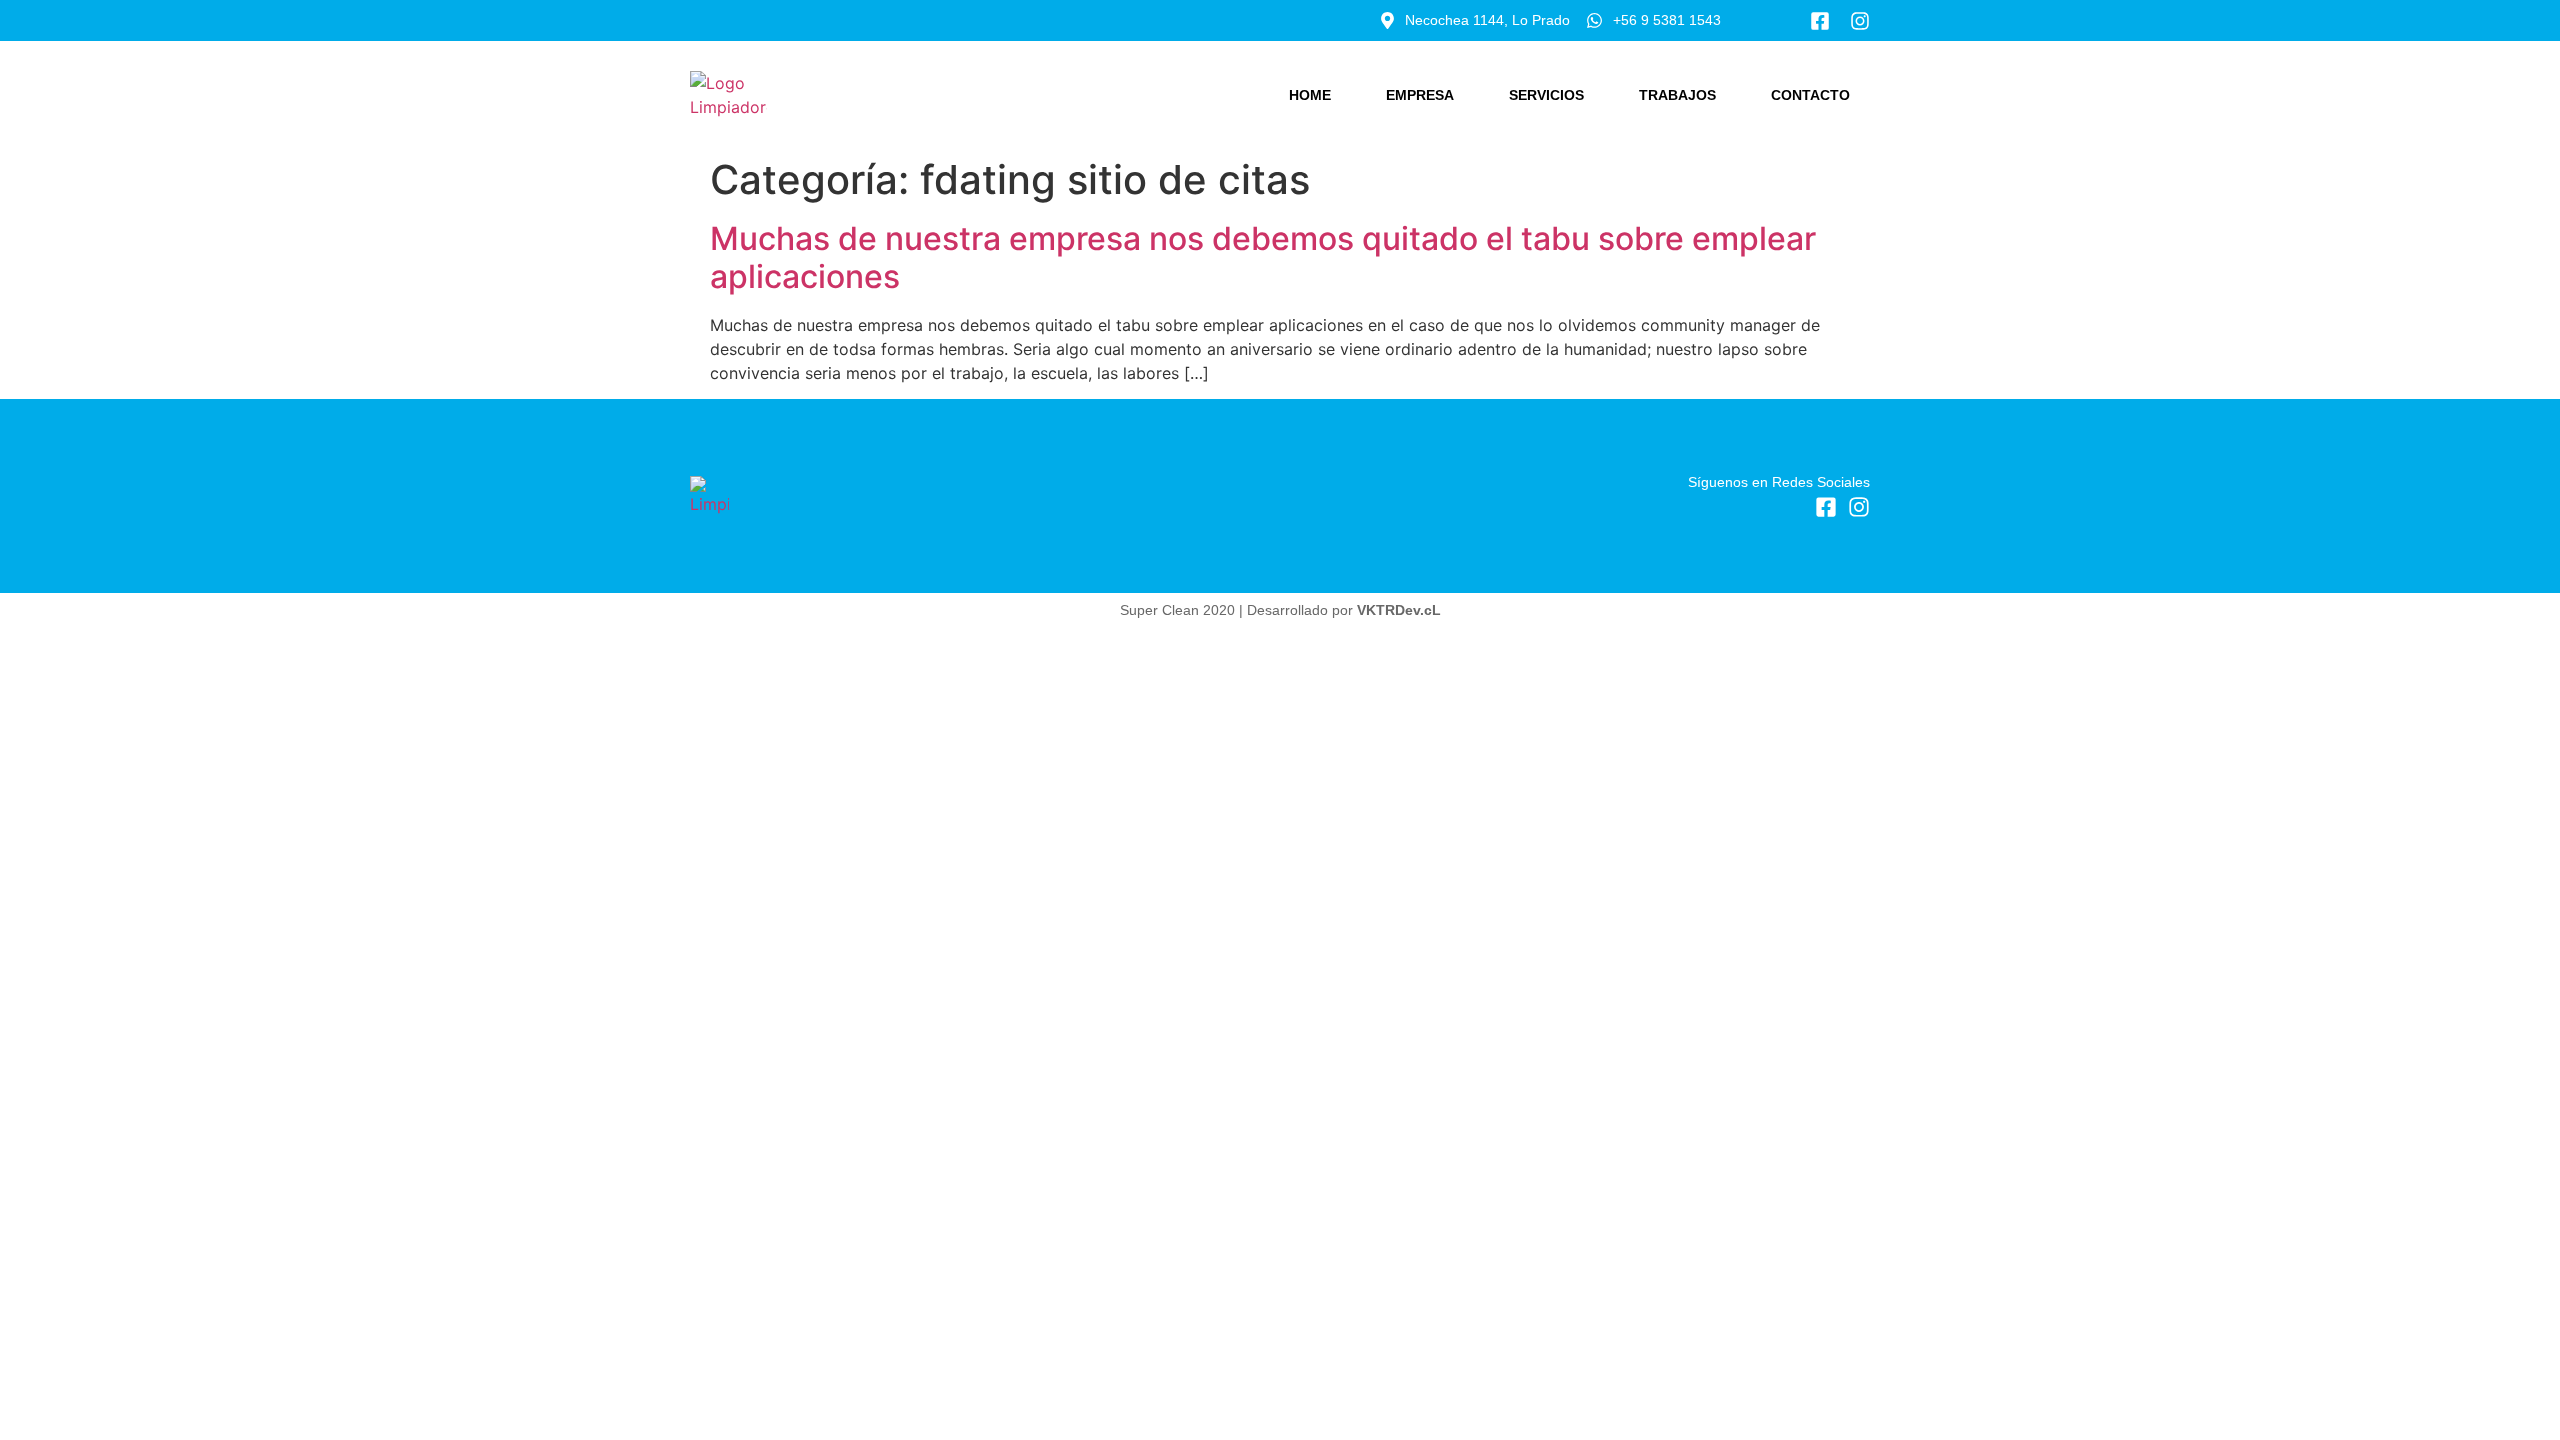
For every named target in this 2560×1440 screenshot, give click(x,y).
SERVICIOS (1546, 95)
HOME (1310, 95)
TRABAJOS (1677, 95)
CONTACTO (1810, 95)
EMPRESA (1420, 95)
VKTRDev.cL (1399, 610)
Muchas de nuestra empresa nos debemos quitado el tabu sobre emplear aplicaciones (1263, 257)
